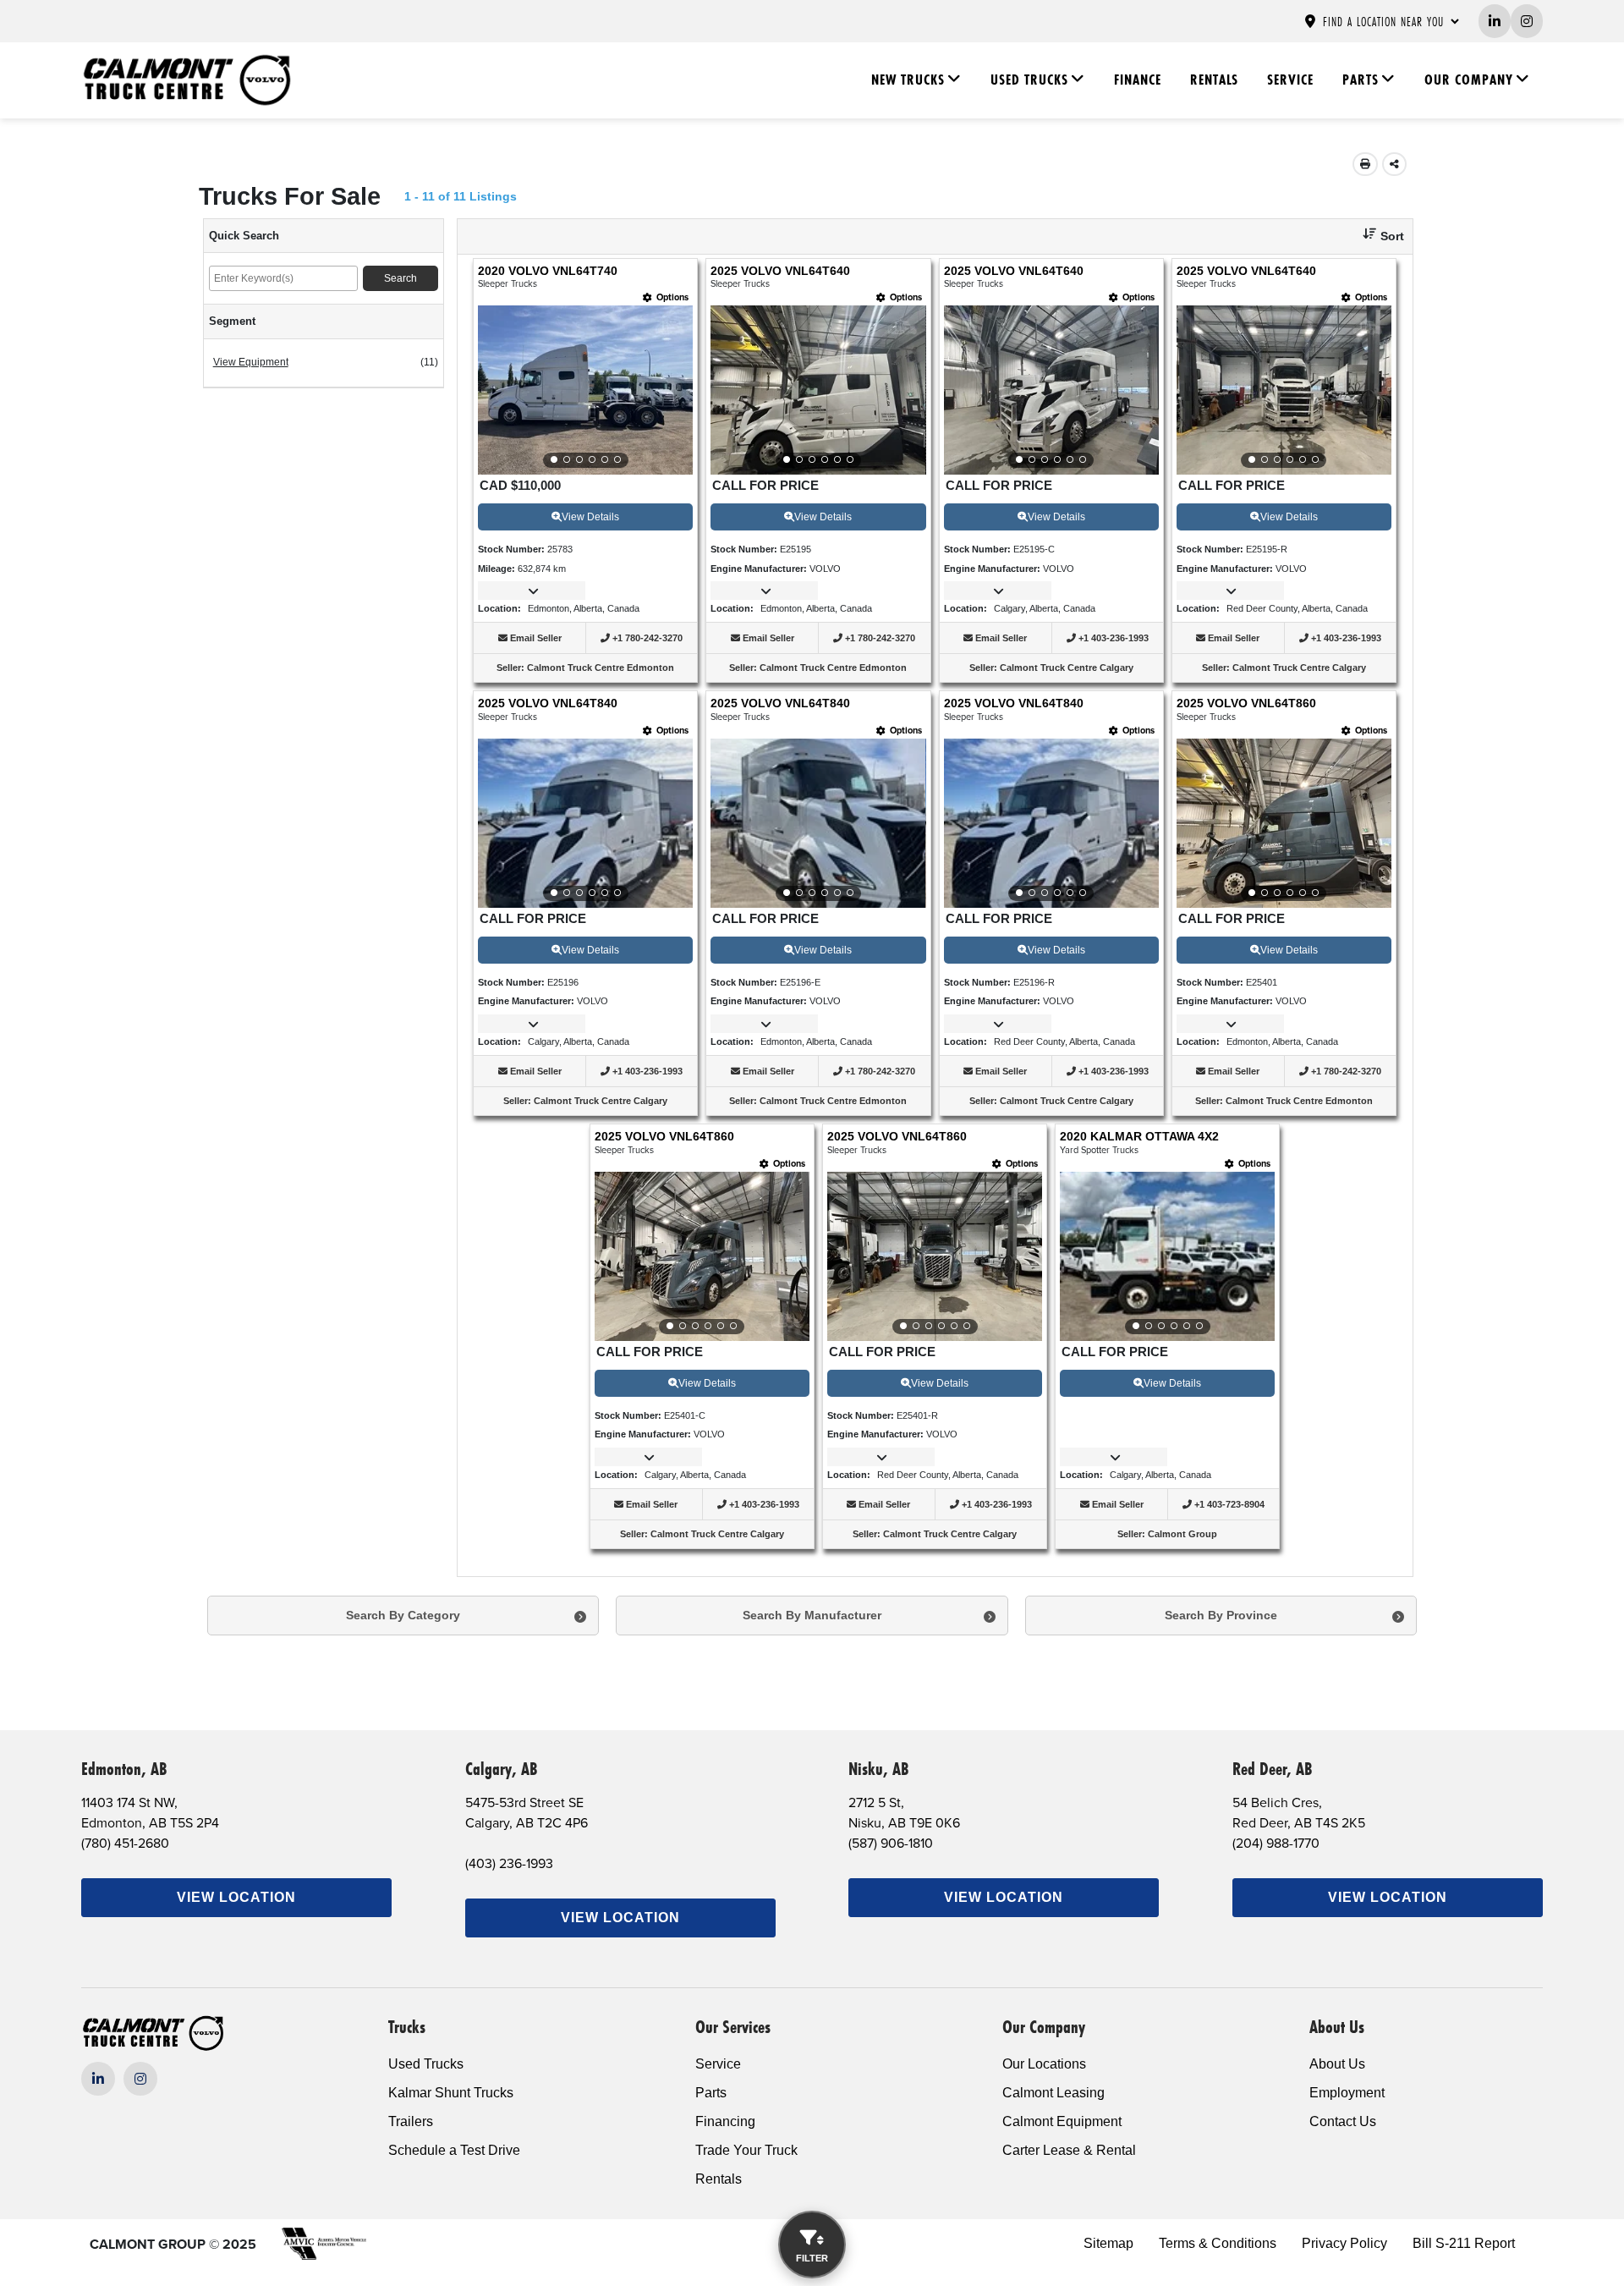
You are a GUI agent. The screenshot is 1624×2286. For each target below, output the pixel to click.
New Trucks (908, 80)
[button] (1377, 236)
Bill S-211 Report (1464, 2243)
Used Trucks (1029, 80)
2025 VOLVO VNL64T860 (1246, 703)
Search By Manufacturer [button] (812, 1615)
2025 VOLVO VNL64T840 (548, 703)
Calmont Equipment (1062, 2121)
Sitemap (1108, 2243)
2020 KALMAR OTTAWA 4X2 (1139, 1137)
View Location (236, 1897)
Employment (1347, 2093)
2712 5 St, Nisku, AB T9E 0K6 (904, 1812)
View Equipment (251, 362)
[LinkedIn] (98, 2079)
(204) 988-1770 (1276, 1843)
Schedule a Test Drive (454, 2150)
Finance (1138, 80)
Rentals (1214, 80)
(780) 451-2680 (125, 1843)
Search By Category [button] (403, 1615)
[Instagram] (140, 2079)
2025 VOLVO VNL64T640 (780, 271)
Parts (1361, 80)
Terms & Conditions (1218, 2243)
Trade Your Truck (746, 2150)
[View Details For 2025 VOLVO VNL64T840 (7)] (1051, 823)
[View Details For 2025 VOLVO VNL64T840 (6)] (818, 823)
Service (1290, 80)
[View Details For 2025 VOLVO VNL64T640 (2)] (818, 390)
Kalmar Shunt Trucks (451, 2093)
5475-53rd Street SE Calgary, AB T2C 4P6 (527, 1812)
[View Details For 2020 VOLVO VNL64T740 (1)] (585, 390)
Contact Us (1343, 2121)
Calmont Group (1182, 1534)
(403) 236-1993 (509, 1863)
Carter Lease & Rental (1069, 2150)
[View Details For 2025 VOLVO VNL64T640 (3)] (1051, 390)
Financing (725, 2121)
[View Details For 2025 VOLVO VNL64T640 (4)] (1284, 390)
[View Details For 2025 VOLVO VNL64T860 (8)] (1284, 823)
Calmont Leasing (1053, 2093)
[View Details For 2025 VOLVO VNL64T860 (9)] (702, 1256)
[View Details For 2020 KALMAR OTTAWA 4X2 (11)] (1167, 1256)
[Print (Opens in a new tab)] (1365, 164)
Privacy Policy (1344, 2243)
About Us (1337, 2064)
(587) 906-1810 (891, 1843)
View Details (590, 517)
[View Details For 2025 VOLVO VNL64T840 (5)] (585, 823)
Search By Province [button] (1221, 1615)
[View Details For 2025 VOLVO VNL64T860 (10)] (935, 1256)
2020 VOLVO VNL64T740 (548, 271)
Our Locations (1044, 2064)
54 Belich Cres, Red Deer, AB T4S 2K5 (1299, 1812)
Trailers (411, 2121)
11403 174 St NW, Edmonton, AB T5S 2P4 (150, 1812)
